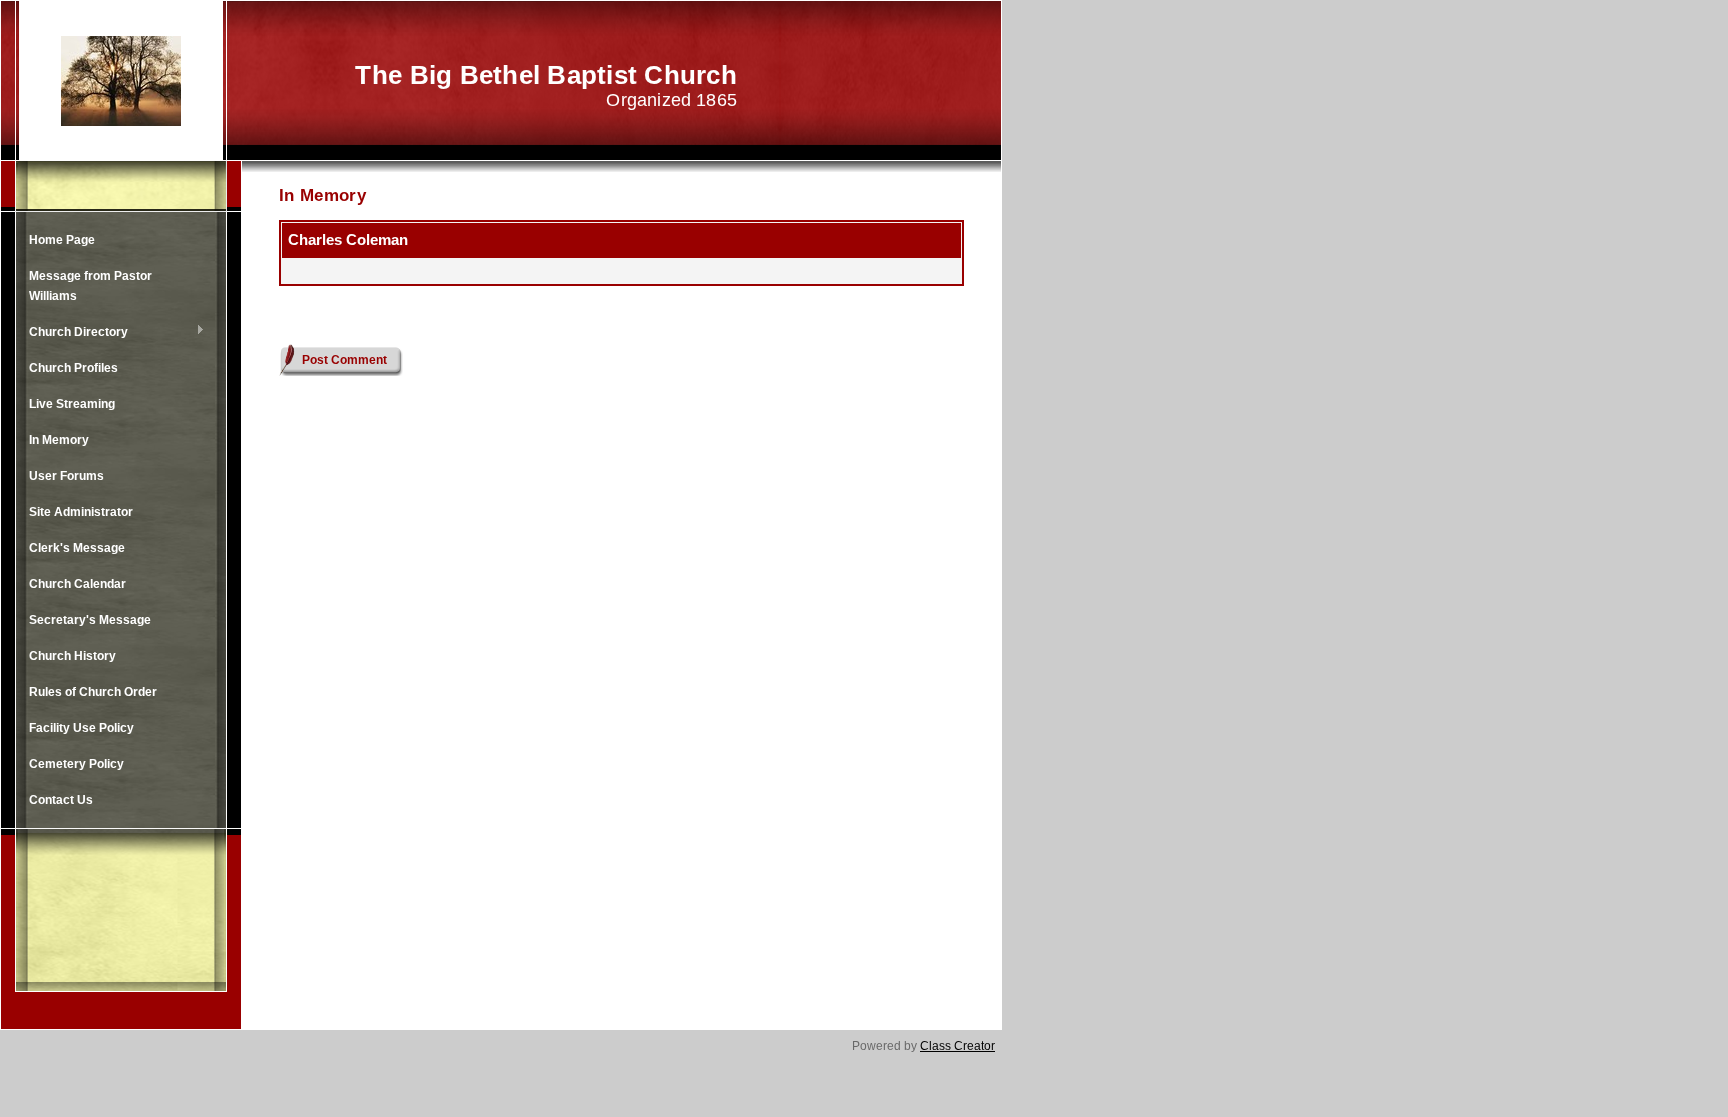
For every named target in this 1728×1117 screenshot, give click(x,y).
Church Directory (73, 333)
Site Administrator (81, 512)
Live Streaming (72, 404)
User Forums (66, 476)
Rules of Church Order (93, 692)
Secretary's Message (90, 620)
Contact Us (61, 800)
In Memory (59, 440)
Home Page (62, 240)
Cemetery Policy (76, 764)
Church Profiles (73, 368)
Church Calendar (77, 584)
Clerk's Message (77, 548)
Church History (72, 656)
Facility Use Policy (81, 728)
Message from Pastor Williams (90, 286)
